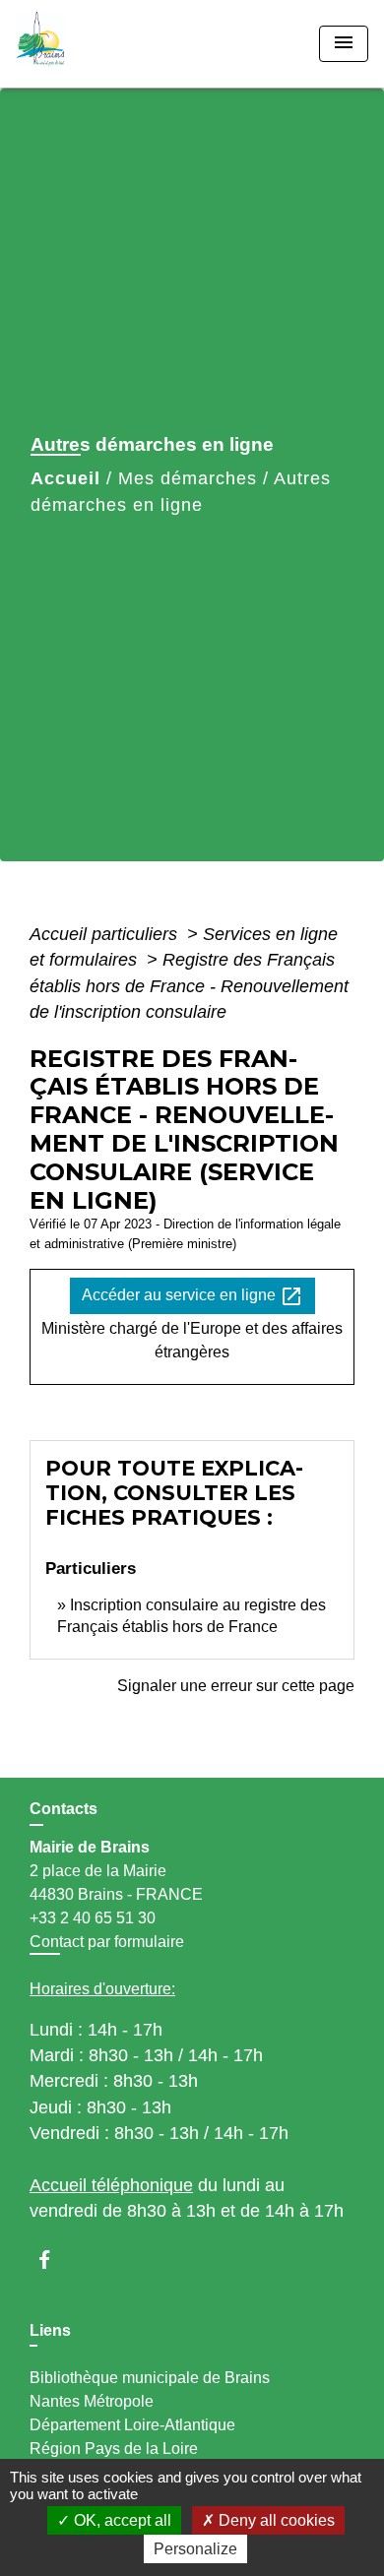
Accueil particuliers (106, 934)
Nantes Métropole (92, 2401)
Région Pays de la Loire (114, 2449)
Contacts (64, 1809)
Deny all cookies (275, 2520)
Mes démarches (188, 478)
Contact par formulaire (107, 1942)
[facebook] (54, 2260)
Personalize (195, 2549)
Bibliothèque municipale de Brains (150, 2378)
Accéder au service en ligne (192, 1296)
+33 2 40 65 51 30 (93, 1918)
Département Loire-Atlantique (132, 2425)
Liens (50, 2330)
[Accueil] (90, 44)
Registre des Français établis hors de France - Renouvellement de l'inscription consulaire (189, 986)
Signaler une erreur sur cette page (236, 1686)
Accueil (65, 478)
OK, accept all (121, 2520)
